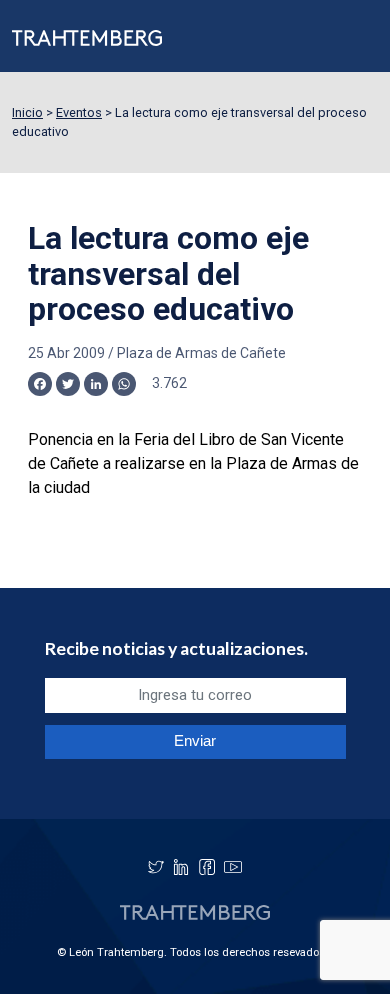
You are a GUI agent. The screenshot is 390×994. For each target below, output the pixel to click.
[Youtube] (233, 867)
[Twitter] (156, 867)
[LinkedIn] (181, 867)
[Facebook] (207, 867)
